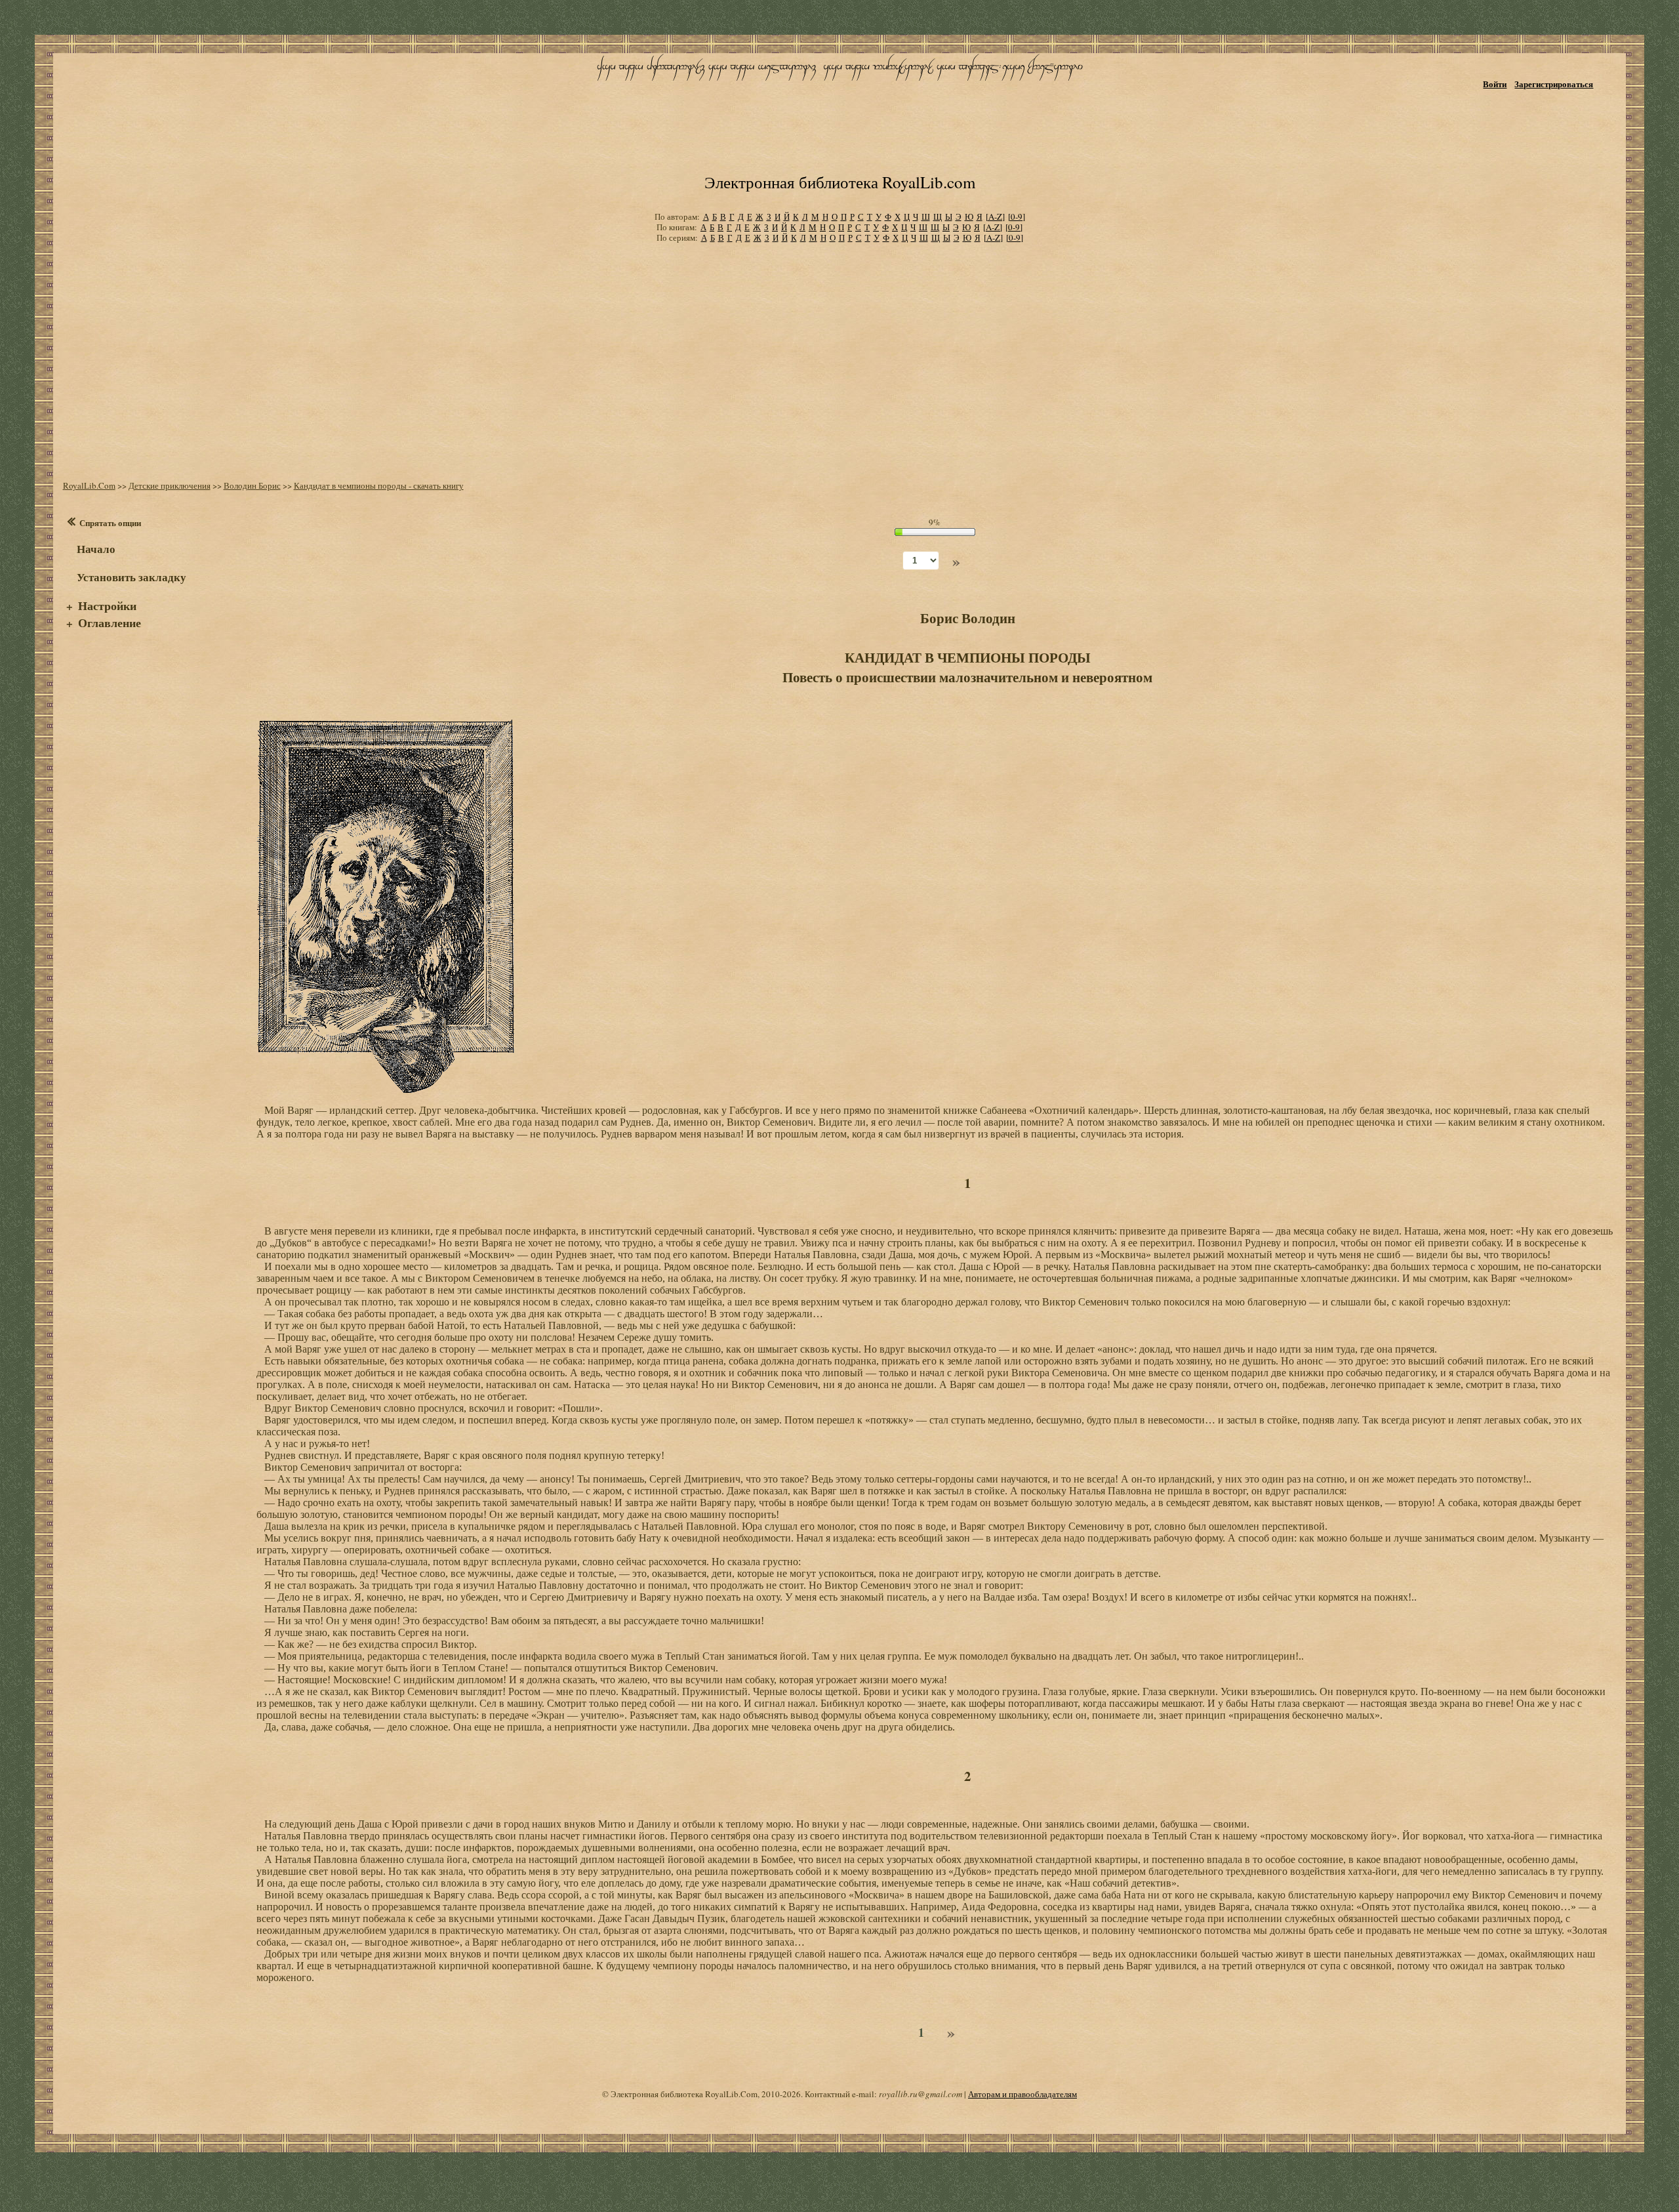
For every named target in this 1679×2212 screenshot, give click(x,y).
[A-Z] (995, 216)
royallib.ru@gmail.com (920, 2094)
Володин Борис (252, 485)
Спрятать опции (110, 522)
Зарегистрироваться (1554, 84)
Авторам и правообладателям (1022, 2094)
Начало (96, 549)
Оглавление (110, 623)
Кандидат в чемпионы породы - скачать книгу (379, 485)
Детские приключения (170, 485)
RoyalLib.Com (89, 485)
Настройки (107, 605)
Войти (1495, 84)
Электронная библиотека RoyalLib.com (840, 182)
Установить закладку (131, 577)
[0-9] (1017, 216)
